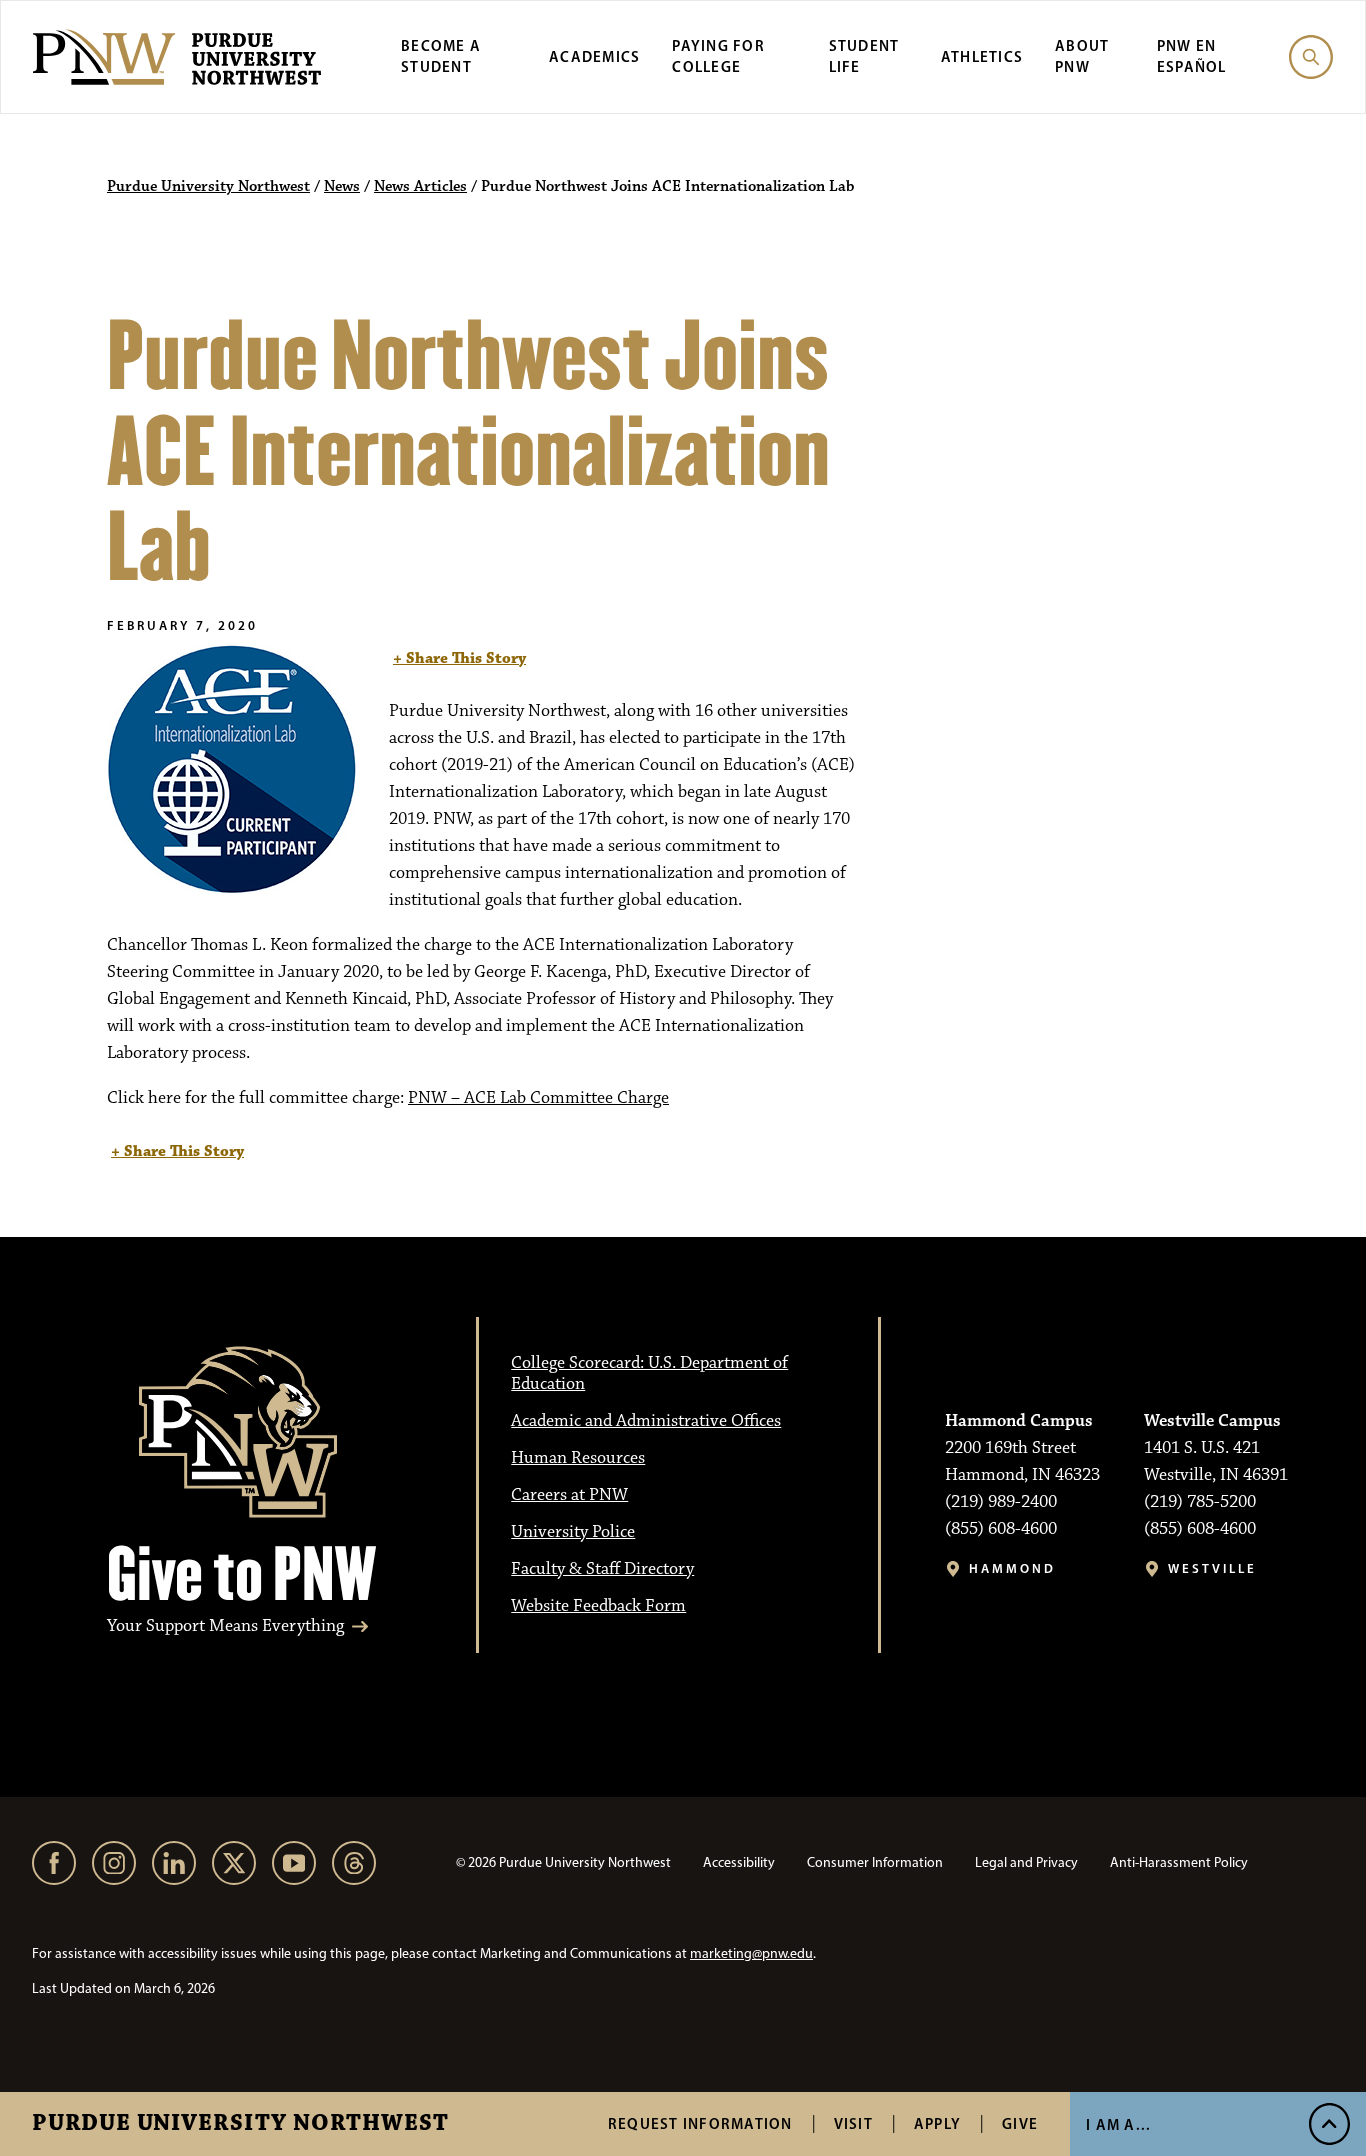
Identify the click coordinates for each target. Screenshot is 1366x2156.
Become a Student (441, 56)
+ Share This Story (459, 658)
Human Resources (578, 1458)
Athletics (982, 56)
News (342, 187)
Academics (594, 56)
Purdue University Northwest (240, 2124)
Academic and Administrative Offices (646, 1421)
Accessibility (739, 1862)
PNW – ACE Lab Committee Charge (538, 1098)
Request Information (700, 2123)
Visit (853, 2123)
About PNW (1082, 56)
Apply (937, 2123)
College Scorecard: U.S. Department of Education (649, 1373)
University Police (573, 1532)
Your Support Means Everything (225, 1626)
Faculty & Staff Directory (602, 1569)
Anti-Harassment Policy (1179, 1862)
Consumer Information (875, 1862)
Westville (1212, 1568)
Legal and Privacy (1026, 1862)
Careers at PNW (569, 1495)
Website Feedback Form (598, 1606)
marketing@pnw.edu (751, 1953)
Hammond (1012, 1568)
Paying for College (718, 56)
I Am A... (1118, 2124)
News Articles (420, 187)
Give (1020, 2123)
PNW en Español (1192, 56)
